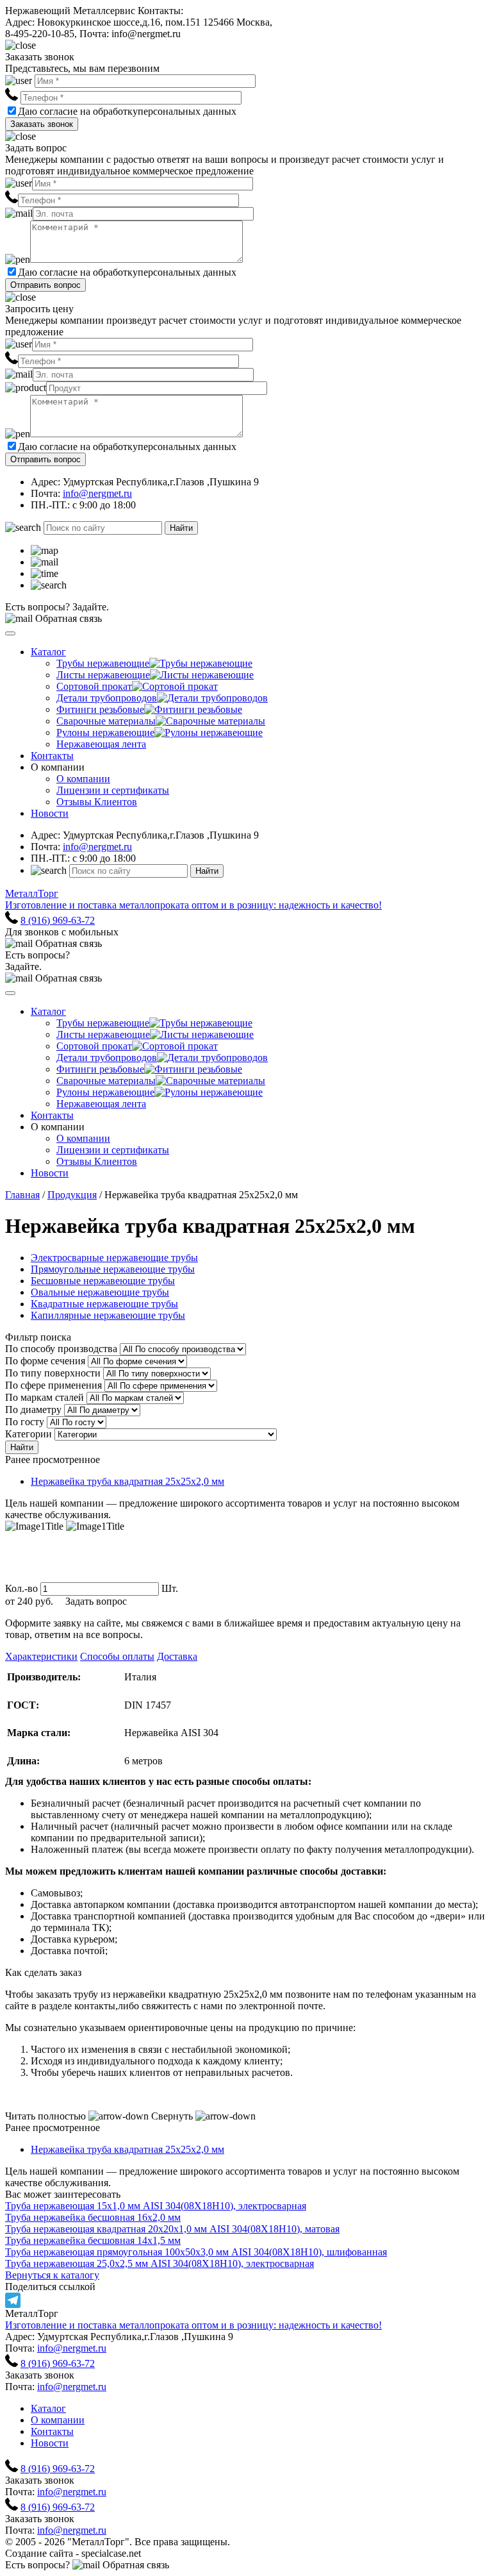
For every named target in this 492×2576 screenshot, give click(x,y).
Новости (50, 813)
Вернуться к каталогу (52, 2275)
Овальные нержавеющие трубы (100, 1292)
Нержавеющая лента (101, 744)
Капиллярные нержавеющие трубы (108, 1315)
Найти (181, 528)
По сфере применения (53, 1385)
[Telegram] (246, 2300)
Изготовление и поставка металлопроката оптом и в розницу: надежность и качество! (193, 2325)
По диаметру (33, 1409)
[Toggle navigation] (10, 633)
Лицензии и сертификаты (113, 790)
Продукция (72, 1195)
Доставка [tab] (177, 1656)
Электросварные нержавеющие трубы (114, 1258)
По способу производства (61, 1349)
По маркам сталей (45, 1397)
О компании (83, 779)
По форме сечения (45, 1361)
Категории (29, 1434)
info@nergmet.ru (97, 493)
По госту (25, 1422)
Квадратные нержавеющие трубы (104, 1304)
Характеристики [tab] (41, 1656)
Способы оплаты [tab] (117, 1656)
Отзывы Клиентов (97, 802)
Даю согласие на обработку (78, 111)
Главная (22, 1195)
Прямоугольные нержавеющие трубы (113, 1269)
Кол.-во (21, 1588)
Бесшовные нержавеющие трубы (103, 1281)
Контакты (52, 756)
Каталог (48, 652)
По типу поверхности (53, 1373)
